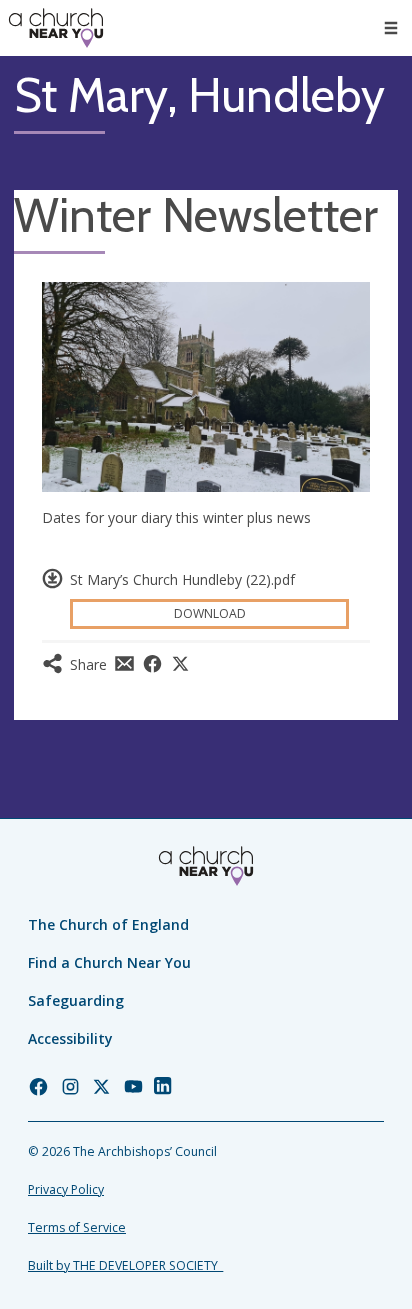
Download (210, 613)
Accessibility (70, 1038)
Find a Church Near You (109, 962)
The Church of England (108, 924)
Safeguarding (76, 1000)
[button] (391, 28)
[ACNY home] (56, 28)
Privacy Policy (66, 1189)
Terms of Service (77, 1227)
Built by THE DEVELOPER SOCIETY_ (125, 1265)
